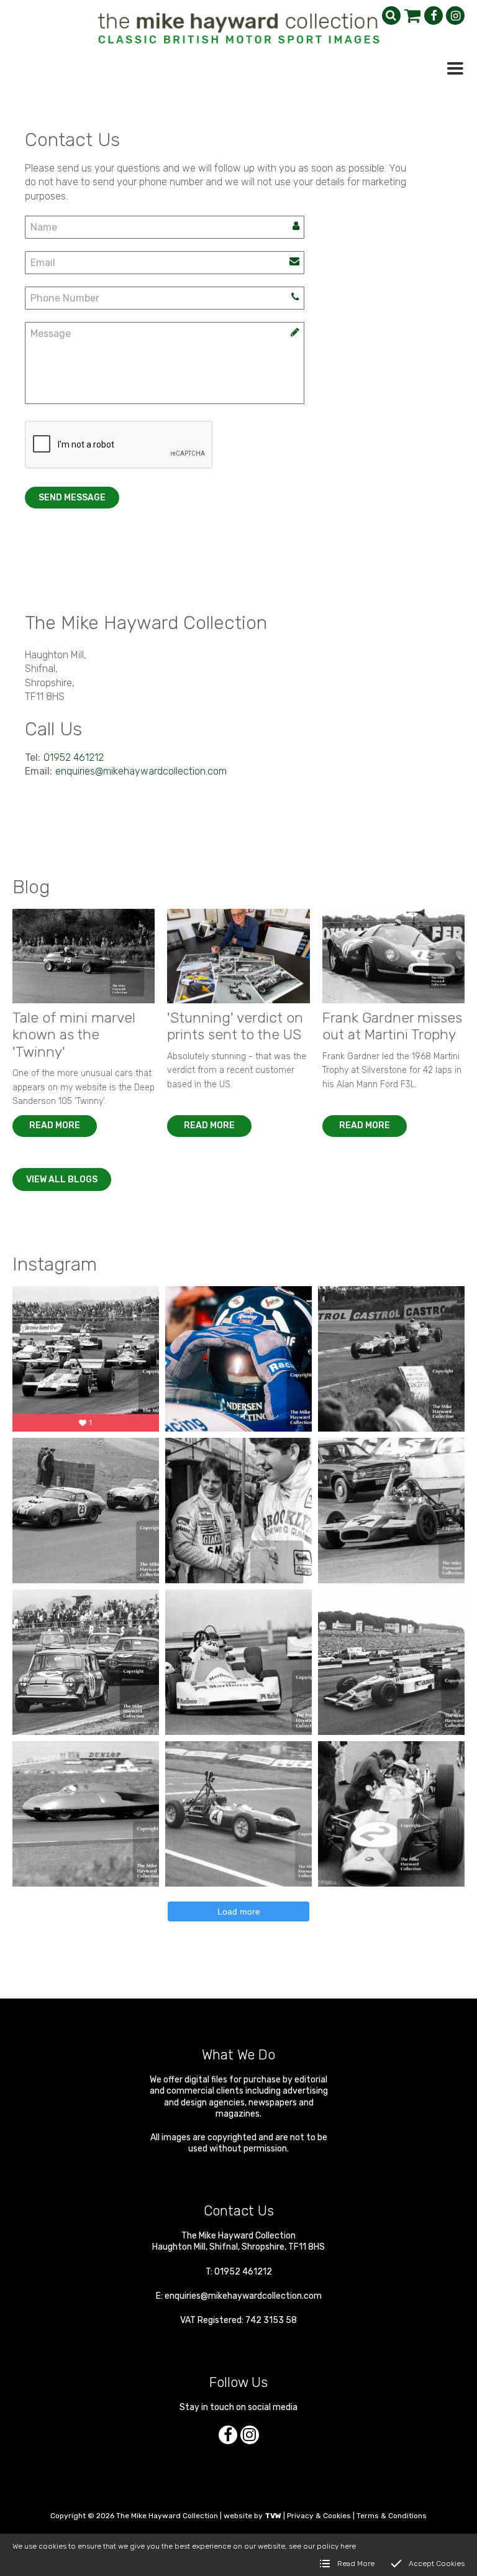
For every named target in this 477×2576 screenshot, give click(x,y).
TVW (273, 2516)
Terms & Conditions (392, 2516)
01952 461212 (74, 757)
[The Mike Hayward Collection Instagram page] (455, 16)
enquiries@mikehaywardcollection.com (141, 771)
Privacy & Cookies (319, 2516)
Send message (72, 498)
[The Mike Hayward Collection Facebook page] (434, 16)
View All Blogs (62, 1180)
